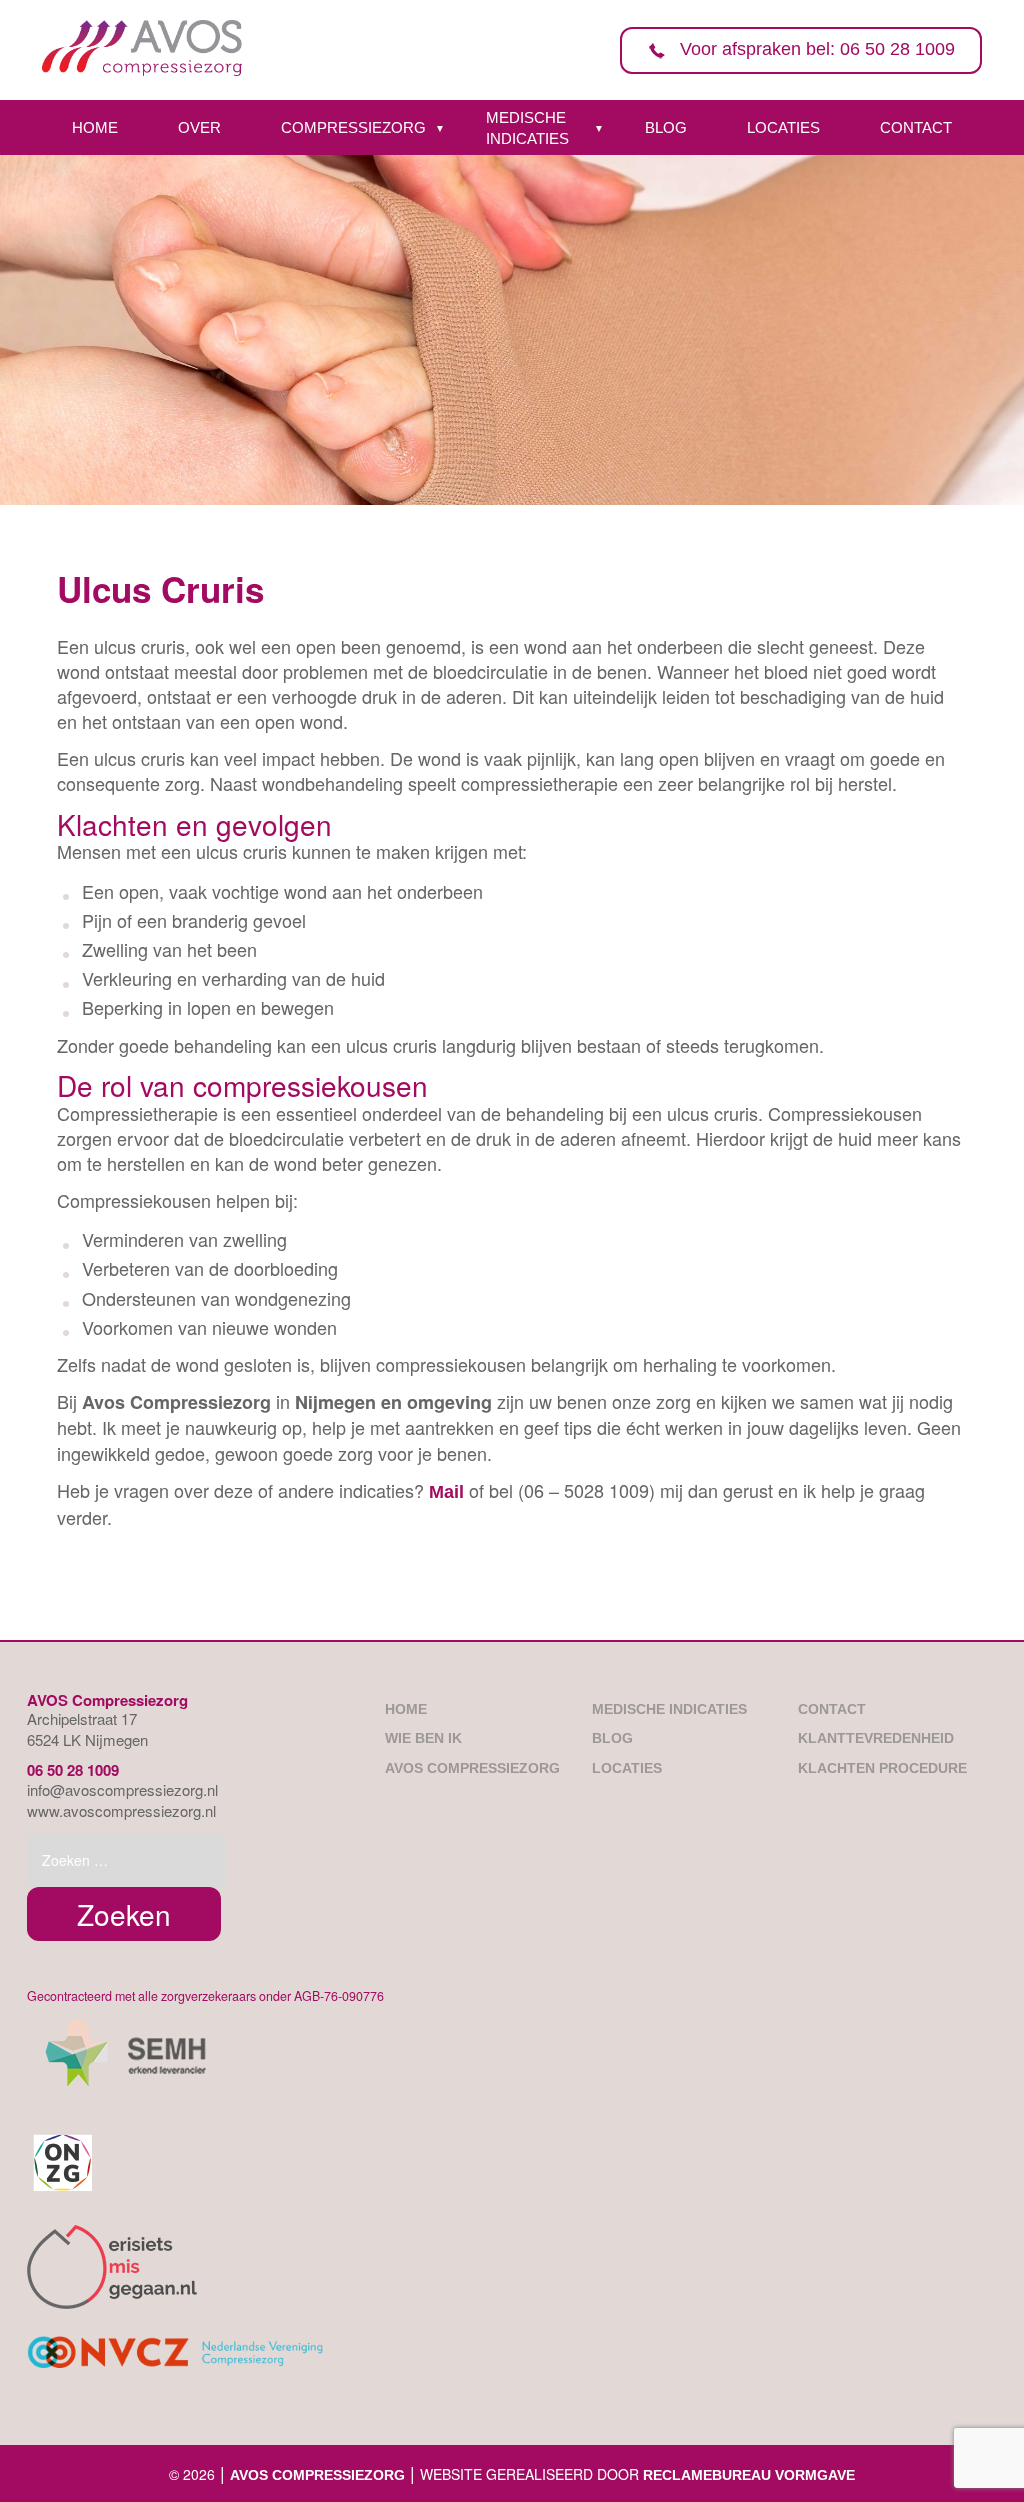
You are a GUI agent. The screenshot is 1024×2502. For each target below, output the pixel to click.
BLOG (666, 127)
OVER (199, 127)
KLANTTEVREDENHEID (876, 1738)
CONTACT (916, 127)
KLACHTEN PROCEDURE (882, 1768)
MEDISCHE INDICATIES (527, 128)
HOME (95, 127)
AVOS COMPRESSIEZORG (472, 1768)
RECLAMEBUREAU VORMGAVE (749, 2475)
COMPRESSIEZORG (353, 127)
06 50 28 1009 (73, 1770)
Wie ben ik (423, 1738)
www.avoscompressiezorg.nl (121, 1810)
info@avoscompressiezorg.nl (122, 1789)
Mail (446, 1492)
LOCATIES (783, 127)
